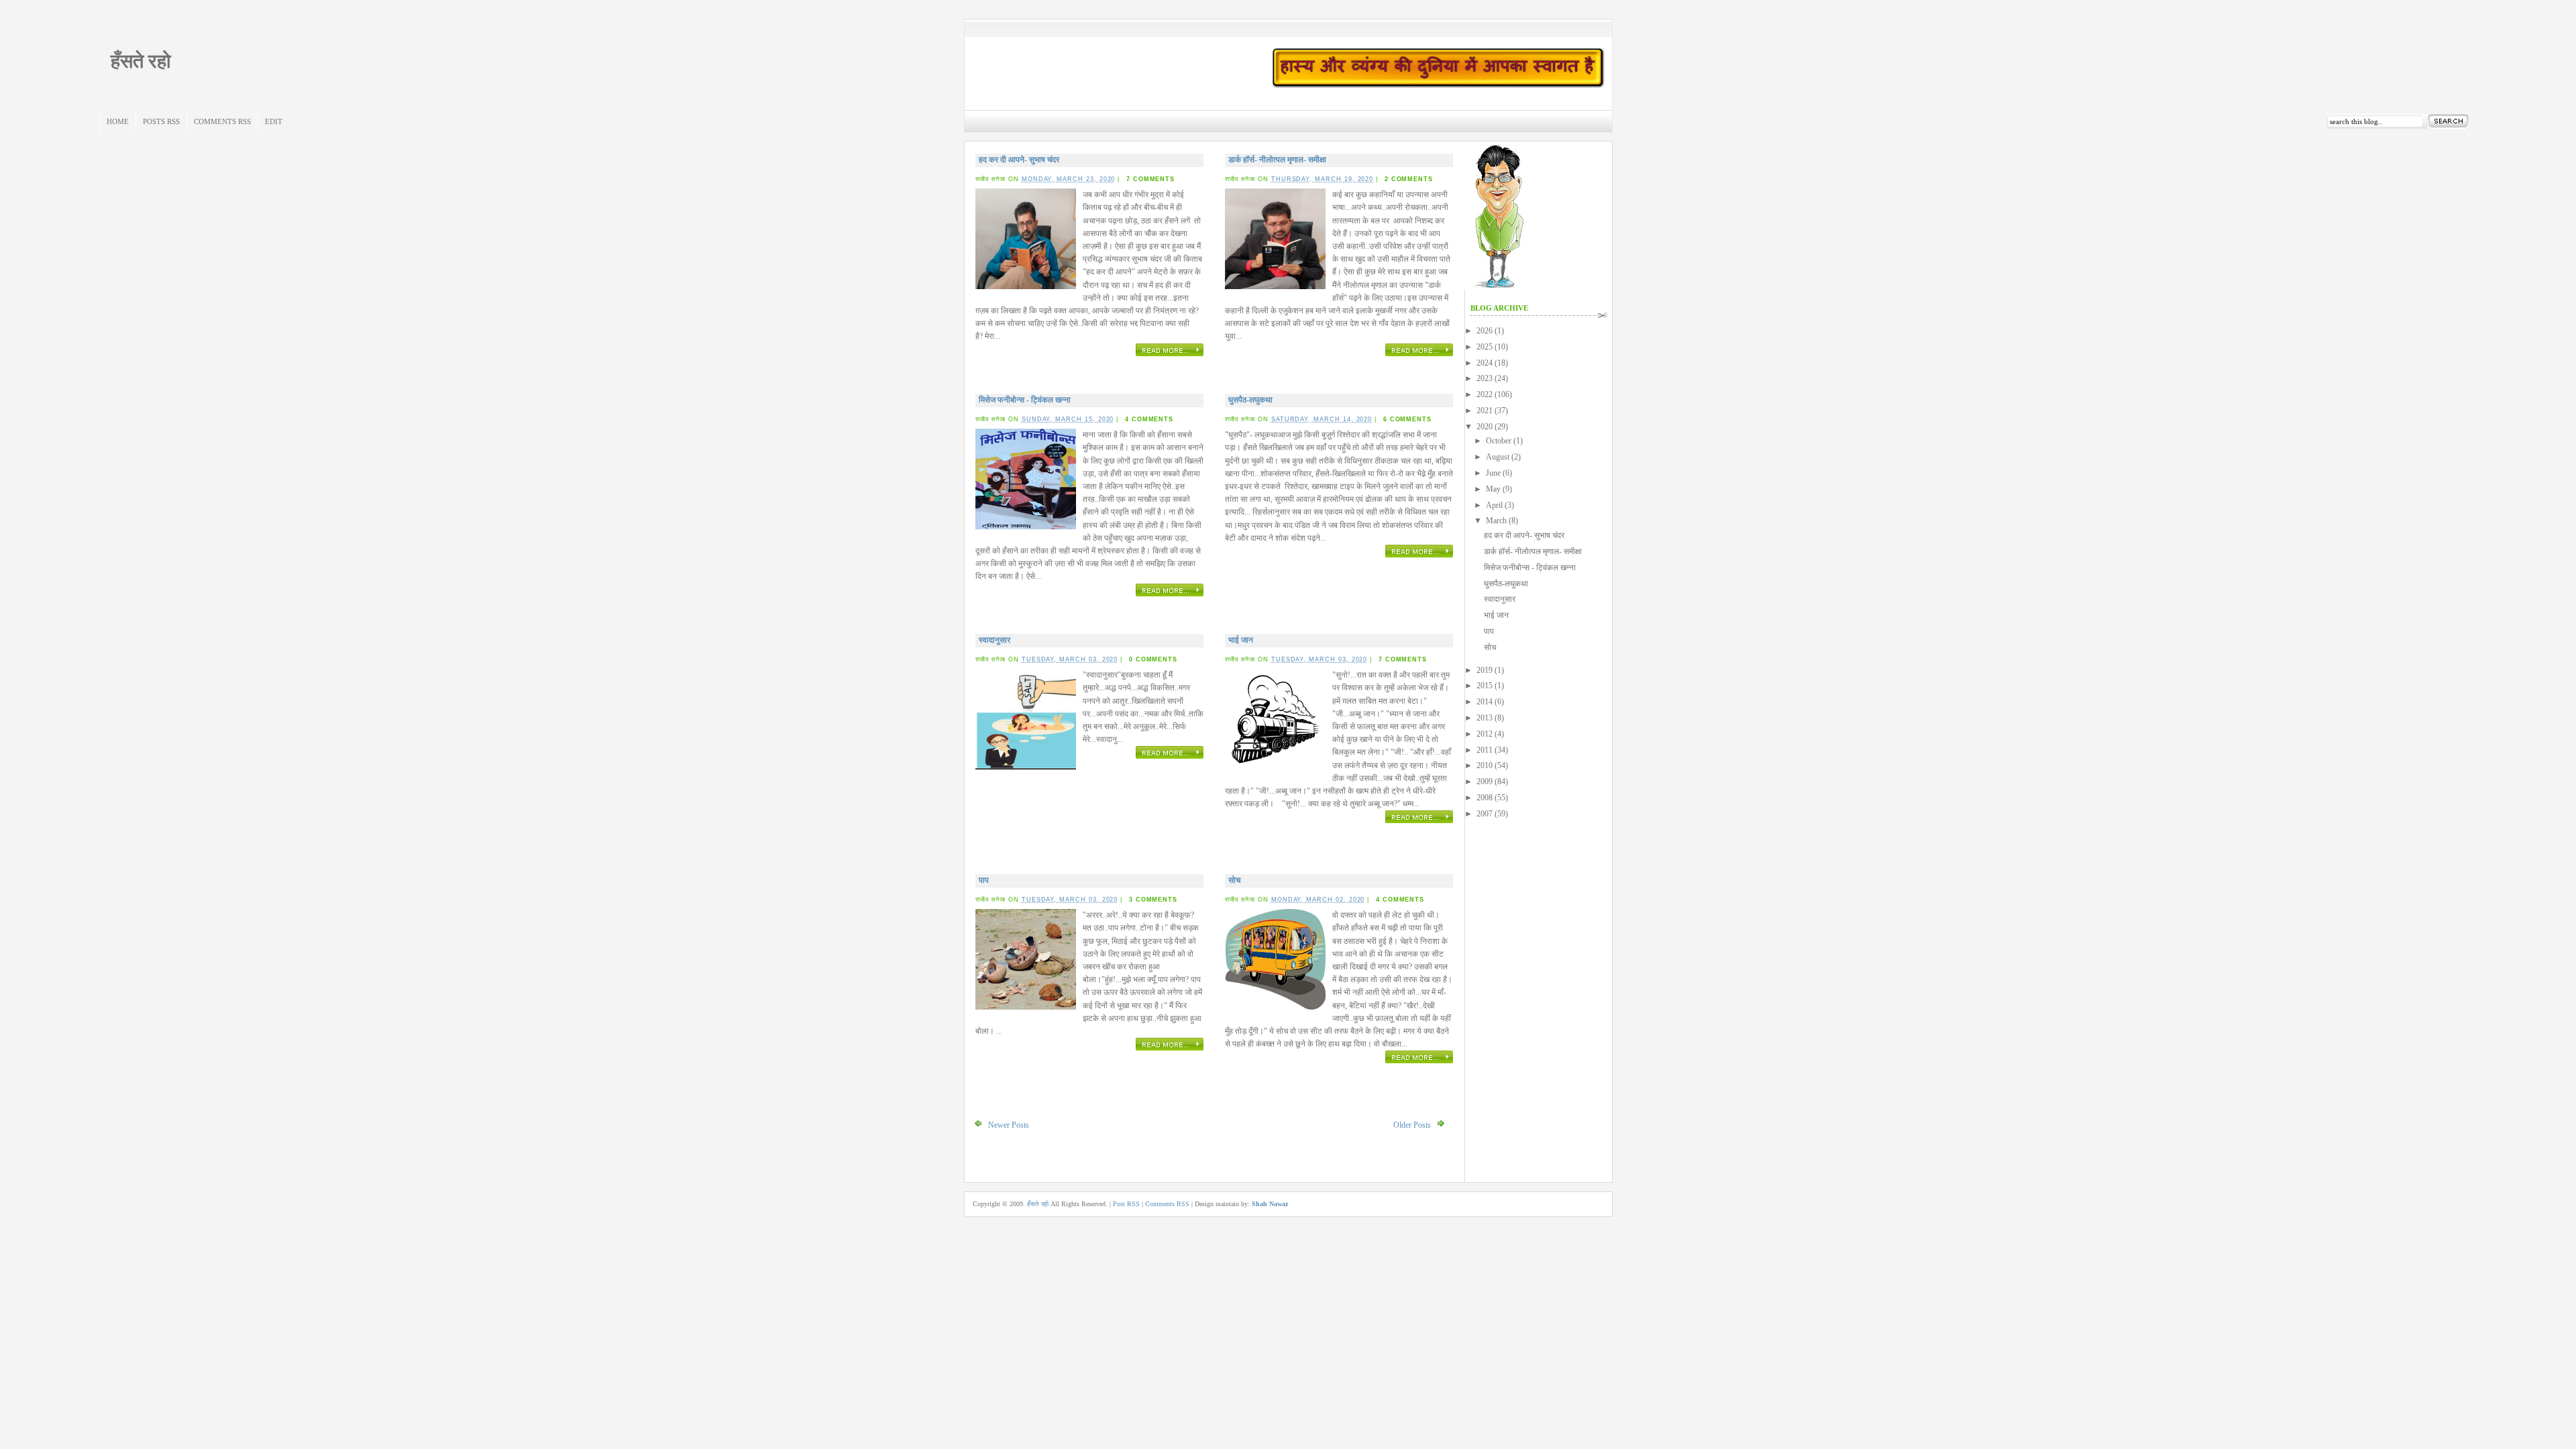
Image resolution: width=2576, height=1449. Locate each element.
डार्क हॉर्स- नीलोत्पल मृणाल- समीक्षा (1277, 160)
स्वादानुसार (995, 640)
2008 (1485, 798)
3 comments (1153, 900)
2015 (1485, 686)
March (1496, 521)
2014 (1485, 702)
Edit (274, 121)
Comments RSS (222, 121)
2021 (1485, 411)
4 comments (1149, 419)
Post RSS (1126, 1204)
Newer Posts (1009, 1125)
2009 (1485, 782)
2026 (1485, 331)
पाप (984, 880)
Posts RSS (161, 121)
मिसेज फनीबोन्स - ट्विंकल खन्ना (1025, 400)
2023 (1485, 378)
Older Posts (1412, 1125)
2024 (1485, 363)
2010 (1485, 765)
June (1493, 473)
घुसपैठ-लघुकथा (1250, 400)
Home (118, 121)
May (1493, 489)
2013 (1485, 718)
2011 (1485, 750)
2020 (1485, 427)
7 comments (1150, 179)
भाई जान (1241, 640)
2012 (1485, 734)
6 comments (1407, 419)
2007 (1485, 814)
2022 (1485, 394)
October (1499, 441)
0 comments (1153, 659)
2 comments (1409, 179)
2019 (1485, 670)
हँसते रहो (141, 61)
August (1498, 457)
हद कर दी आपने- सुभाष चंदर (1019, 160)
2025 (1485, 347)
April (1494, 505)
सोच (1234, 880)
